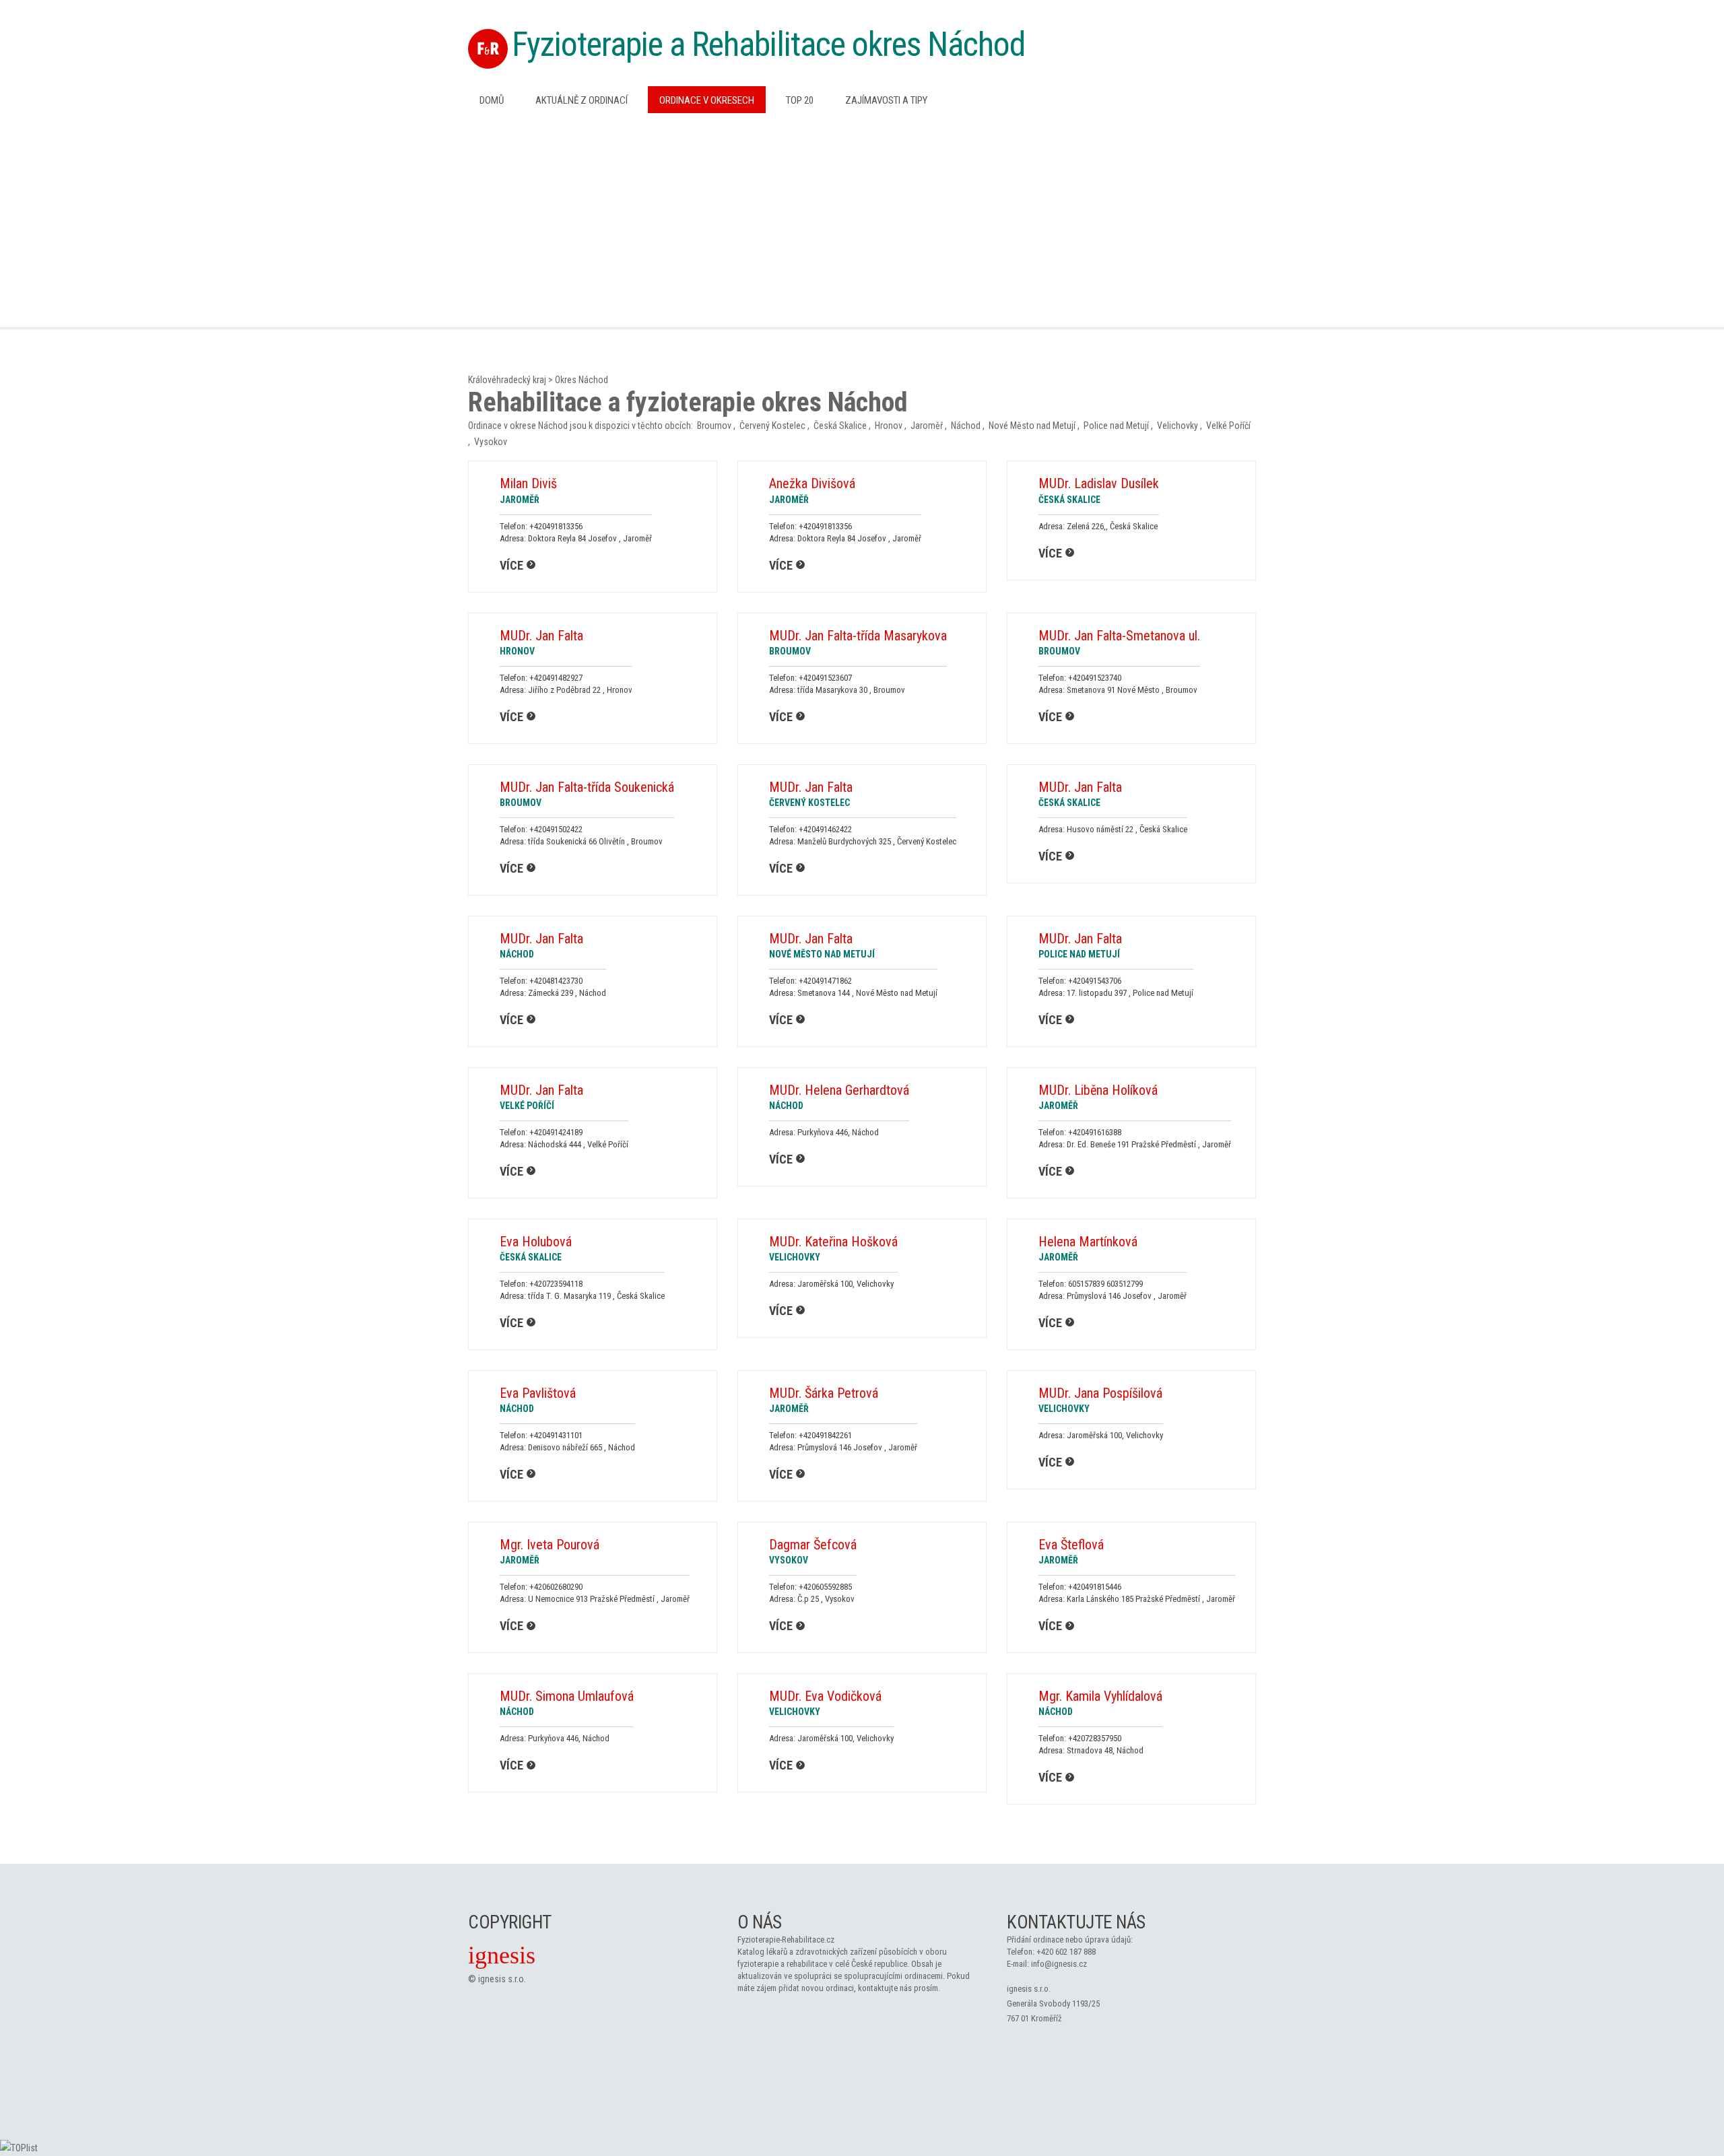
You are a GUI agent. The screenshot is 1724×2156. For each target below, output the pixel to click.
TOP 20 (800, 100)
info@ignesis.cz (1059, 1964)
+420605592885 (825, 1587)
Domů (492, 100)
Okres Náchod (582, 380)
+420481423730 (556, 981)
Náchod (966, 426)
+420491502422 (556, 829)
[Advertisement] (862, 219)
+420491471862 (825, 981)
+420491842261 (825, 1435)
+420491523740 (1095, 678)
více (511, 565)
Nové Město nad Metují (1032, 426)
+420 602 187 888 (1066, 1952)
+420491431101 (556, 1435)
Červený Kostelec (772, 426)
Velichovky (1178, 426)
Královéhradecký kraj (507, 380)
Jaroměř (927, 426)
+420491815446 (1095, 1587)
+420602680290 (556, 1587)
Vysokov (491, 442)
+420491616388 (1095, 1132)
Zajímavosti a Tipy (886, 100)
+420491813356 (556, 526)
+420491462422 (825, 829)
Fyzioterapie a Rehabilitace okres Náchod (768, 44)
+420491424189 (556, 1132)
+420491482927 (556, 678)
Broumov (714, 426)
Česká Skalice (840, 426)
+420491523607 (825, 678)
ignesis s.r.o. (502, 1979)
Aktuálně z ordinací (582, 100)
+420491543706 (1095, 981)
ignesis (502, 1955)
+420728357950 (1095, 1738)
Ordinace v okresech (707, 100)
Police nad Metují (1116, 426)
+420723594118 (556, 1284)
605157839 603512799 (1105, 1284)
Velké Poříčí (1228, 426)
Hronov (889, 426)
